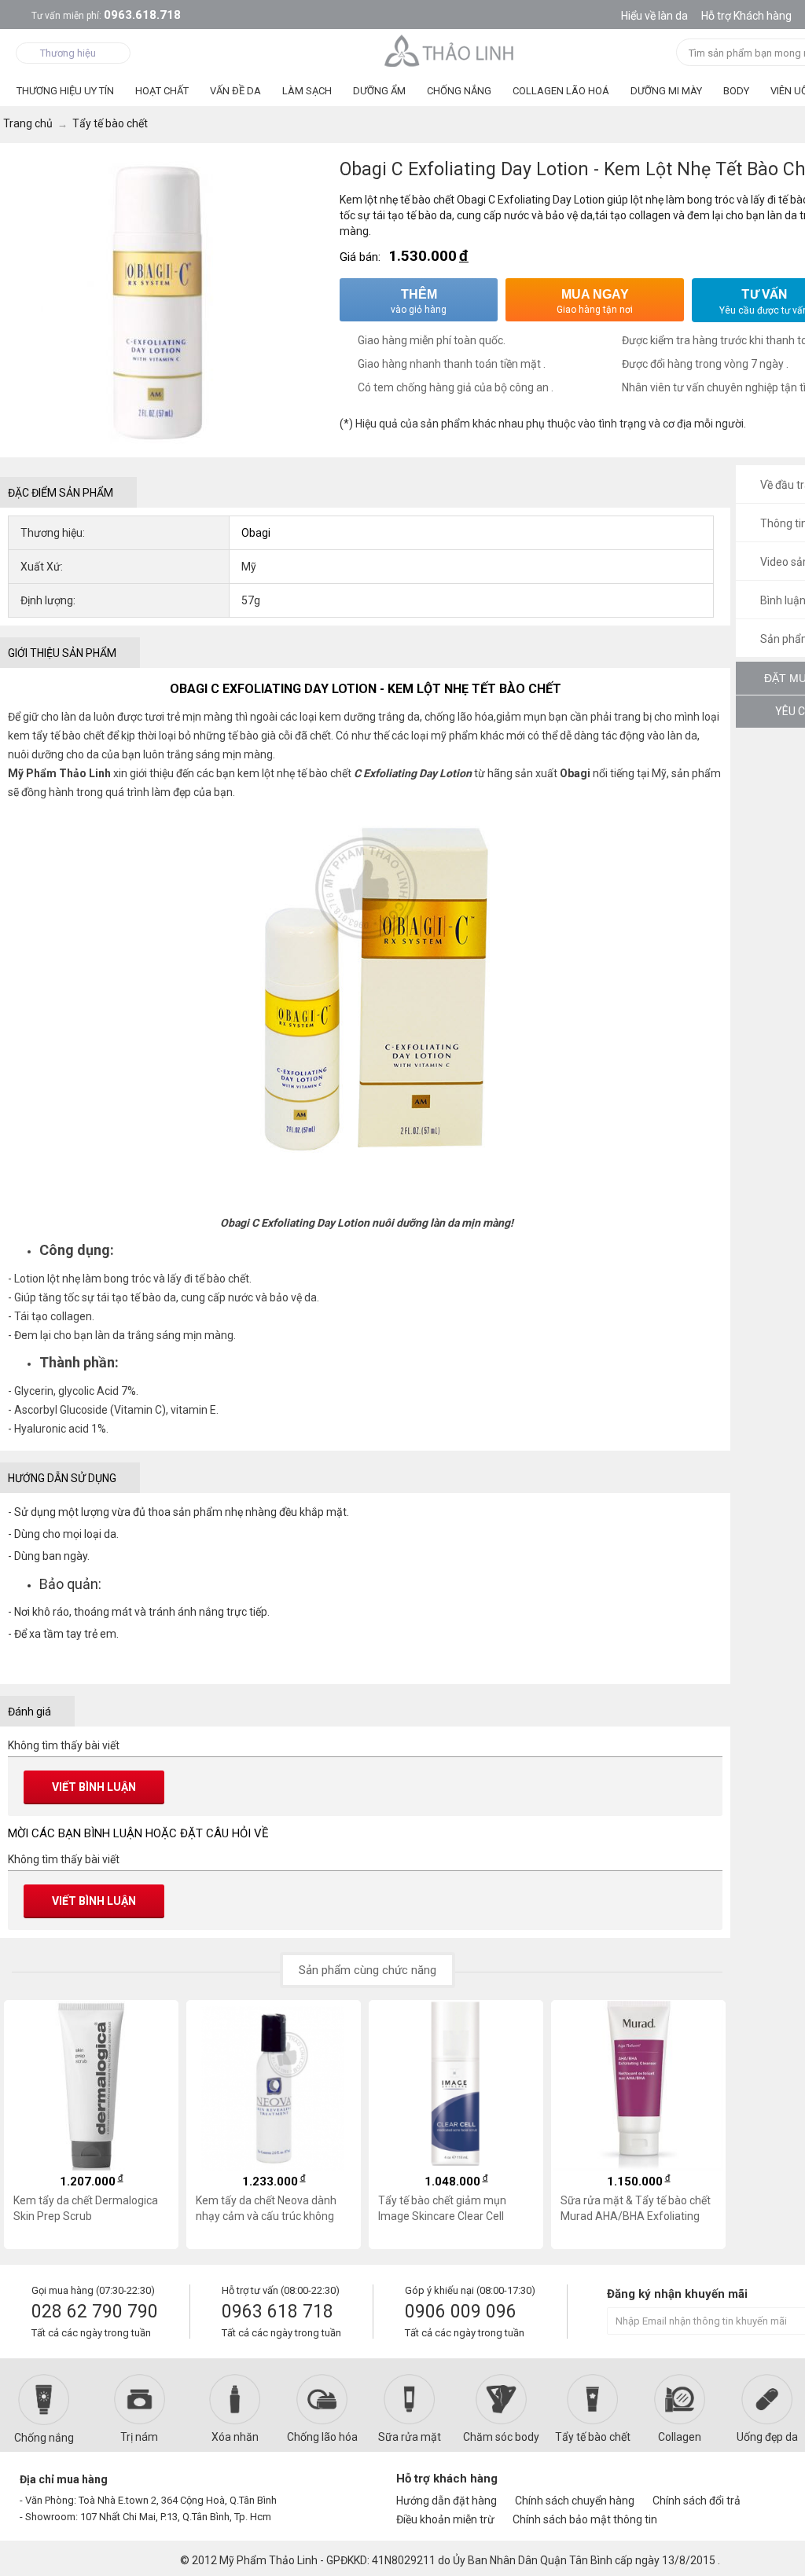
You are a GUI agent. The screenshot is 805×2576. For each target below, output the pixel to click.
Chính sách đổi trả (697, 2501)
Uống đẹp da (767, 2437)
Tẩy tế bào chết (593, 2437)
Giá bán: (360, 257)
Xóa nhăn (235, 2437)
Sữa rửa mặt (410, 2437)
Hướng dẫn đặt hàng (447, 2501)
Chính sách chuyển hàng (575, 2501)
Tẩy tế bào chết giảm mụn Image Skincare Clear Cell (442, 2208)
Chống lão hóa (322, 2437)
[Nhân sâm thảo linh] (450, 50)
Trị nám (139, 2437)
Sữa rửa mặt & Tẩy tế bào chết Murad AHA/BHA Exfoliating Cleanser (636, 2208)
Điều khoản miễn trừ (445, 2519)
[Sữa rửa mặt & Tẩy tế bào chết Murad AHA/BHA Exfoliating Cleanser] (638, 2086)
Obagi (256, 533)
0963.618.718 (106, 15)
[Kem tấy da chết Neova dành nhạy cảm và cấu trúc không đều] (274, 2086)
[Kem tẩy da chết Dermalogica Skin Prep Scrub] (91, 2086)
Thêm (419, 301)
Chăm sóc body (501, 2437)
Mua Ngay (595, 301)
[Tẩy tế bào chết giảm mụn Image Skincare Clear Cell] (456, 2086)
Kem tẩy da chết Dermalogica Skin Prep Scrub (86, 2208)
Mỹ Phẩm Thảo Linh (268, 2560)
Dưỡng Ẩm (379, 91)
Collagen (680, 2437)
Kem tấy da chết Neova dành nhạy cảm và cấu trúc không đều (266, 2208)
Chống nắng (44, 2438)
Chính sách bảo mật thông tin (585, 2519)
